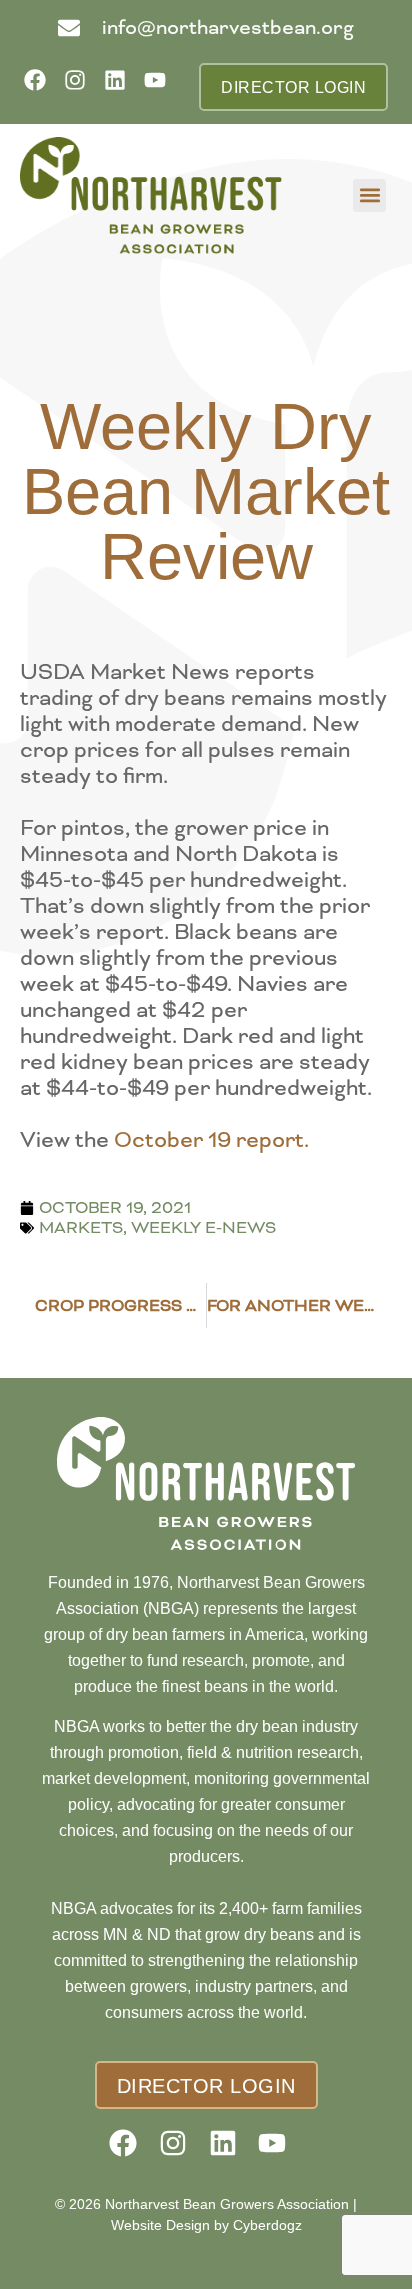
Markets (81, 1227)
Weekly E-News (203, 1227)
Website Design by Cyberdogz (206, 2225)
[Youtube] (161, 86)
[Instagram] (81, 86)
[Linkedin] (121, 86)
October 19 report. (211, 1140)
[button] (369, 195)
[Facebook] (41, 86)
